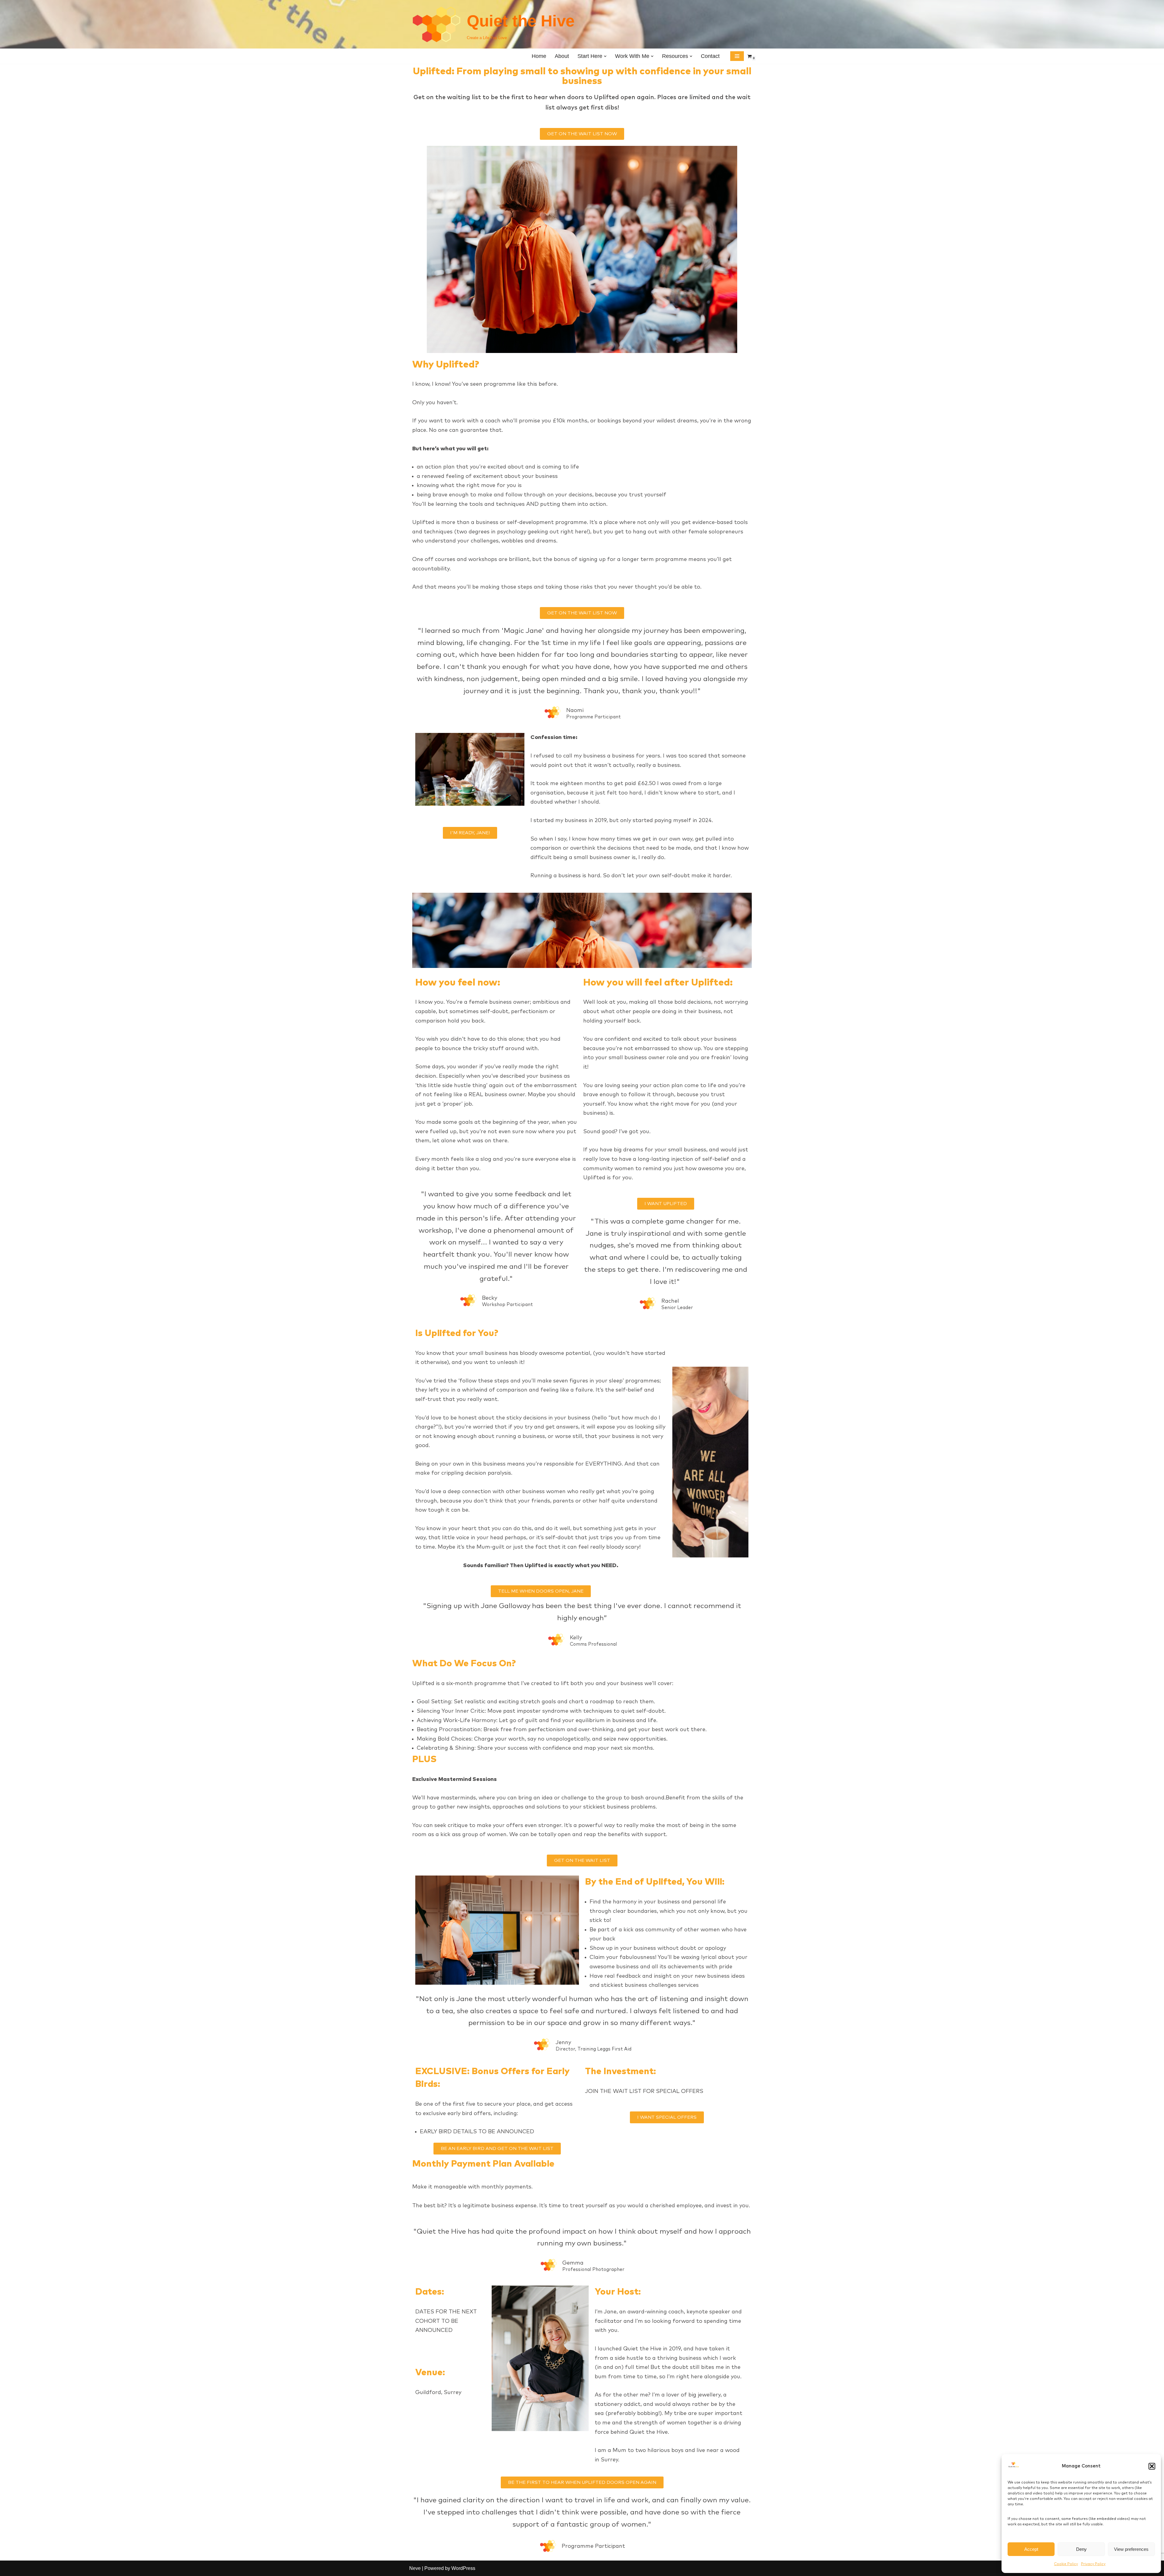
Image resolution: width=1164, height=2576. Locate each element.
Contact (710, 56)
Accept (1031, 2549)
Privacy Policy (1093, 2564)
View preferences (1131, 2549)
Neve (415, 2568)
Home (539, 56)
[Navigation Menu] (737, 56)
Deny (1081, 2549)
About (562, 56)
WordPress (463, 2568)
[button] (1152, 2466)
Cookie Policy (1066, 2564)
